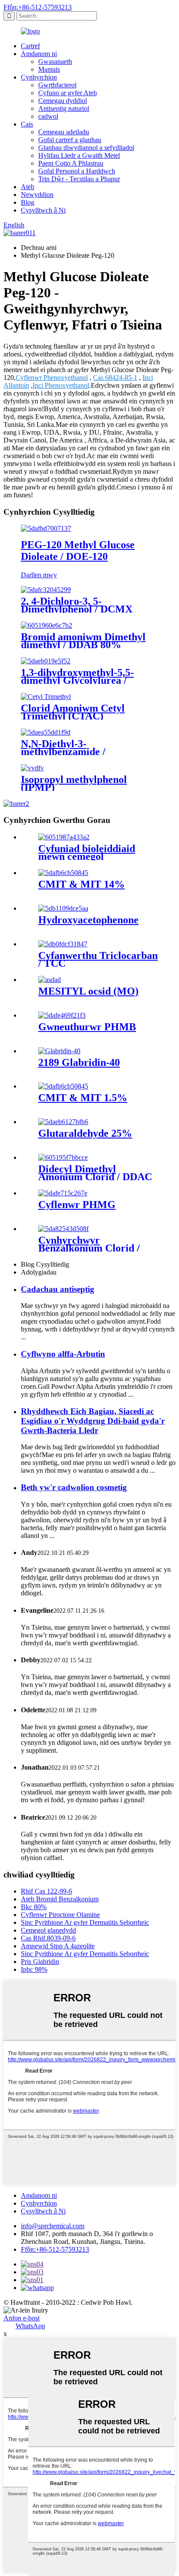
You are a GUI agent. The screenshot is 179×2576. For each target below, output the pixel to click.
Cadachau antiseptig (58, 1289)
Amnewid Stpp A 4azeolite (58, 1946)
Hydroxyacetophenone (88, 920)
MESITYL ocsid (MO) (88, 991)
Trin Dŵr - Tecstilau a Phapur (79, 179)
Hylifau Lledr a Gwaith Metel (79, 155)
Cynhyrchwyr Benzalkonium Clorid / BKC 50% (89, 1248)
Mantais (49, 69)
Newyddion (37, 195)
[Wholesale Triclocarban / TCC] (63, 944)
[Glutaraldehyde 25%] (63, 1122)
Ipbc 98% (34, 1969)
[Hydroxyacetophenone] (63, 908)
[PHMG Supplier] (63, 1193)
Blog (28, 202)
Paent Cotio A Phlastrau (71, 163)
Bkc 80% (34, 1907)
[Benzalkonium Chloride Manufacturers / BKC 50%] (63, 1229)
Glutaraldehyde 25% (85, 1133)
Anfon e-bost (22, 2318)
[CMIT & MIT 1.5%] (63, 1086)
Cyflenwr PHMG (77, 1205)
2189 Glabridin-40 (79, 1062)
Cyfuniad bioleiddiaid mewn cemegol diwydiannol (87, 856)
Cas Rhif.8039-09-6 (48, 1938)
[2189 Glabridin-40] (59, 1051)
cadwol (48, 116)
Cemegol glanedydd (48, 1930)
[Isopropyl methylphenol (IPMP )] (32, 768)
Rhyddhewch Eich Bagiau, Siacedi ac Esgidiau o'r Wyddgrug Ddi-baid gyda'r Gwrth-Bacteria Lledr (93, 1421)
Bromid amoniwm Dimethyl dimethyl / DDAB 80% (83, 641)
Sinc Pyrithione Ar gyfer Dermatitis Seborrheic (85, 1922)
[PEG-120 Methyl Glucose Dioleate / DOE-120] (46, 528)
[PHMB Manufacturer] (62, 1015)
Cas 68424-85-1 (115, 378)
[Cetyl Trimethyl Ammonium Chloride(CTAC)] (46, 697)
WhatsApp (30, 2326)
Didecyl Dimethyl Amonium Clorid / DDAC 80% (95, 1177)
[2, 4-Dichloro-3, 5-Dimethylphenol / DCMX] (46, 590)
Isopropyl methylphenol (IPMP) (74, 783)
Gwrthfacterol (57, 85)
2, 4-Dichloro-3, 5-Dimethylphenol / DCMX (77, 605)
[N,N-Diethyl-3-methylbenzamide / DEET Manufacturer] (46, 732)
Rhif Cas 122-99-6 (46, 1891)
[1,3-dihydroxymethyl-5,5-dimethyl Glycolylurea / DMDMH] (46, 661)
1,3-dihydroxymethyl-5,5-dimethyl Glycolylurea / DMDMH (77, 680)
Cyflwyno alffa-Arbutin (63, 1354)
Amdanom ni (39, 54)
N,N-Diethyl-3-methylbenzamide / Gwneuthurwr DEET (68, 752)
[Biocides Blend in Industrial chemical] (64, 837)
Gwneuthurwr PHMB (87, 1027)
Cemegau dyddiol (63, 101)
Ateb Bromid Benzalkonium (60, 1899)
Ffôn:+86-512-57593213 (38, 7)
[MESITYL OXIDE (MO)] (50, 980)
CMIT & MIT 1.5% (83, 1098)
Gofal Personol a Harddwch (77, 171)
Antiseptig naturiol (64, 108)
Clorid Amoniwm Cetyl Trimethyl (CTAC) (73, 712)
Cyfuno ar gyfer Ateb (68, 93)
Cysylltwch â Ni (43, 210)
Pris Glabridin (40, 1962)
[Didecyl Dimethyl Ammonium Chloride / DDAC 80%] (63, 1157)
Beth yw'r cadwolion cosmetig (74, 1487)
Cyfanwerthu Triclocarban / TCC (98, 959)
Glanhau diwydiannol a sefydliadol (86, 148)
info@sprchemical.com (53, 2226)
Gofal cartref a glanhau (70, 140)
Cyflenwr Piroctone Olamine (60, 1915)
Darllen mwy (39, 575)
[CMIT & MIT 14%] (63, 873)
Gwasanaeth (55, 62)
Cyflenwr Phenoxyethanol (52, 378)
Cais (27, 124)
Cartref (30, 46)
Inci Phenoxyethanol (61, 385)
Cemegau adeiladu (64, 132)
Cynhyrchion (39, 77)
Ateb (28, 187)
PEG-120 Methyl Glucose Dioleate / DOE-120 (78, 551)
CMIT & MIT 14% (81, 884)
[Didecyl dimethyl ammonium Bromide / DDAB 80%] (46, 625)
